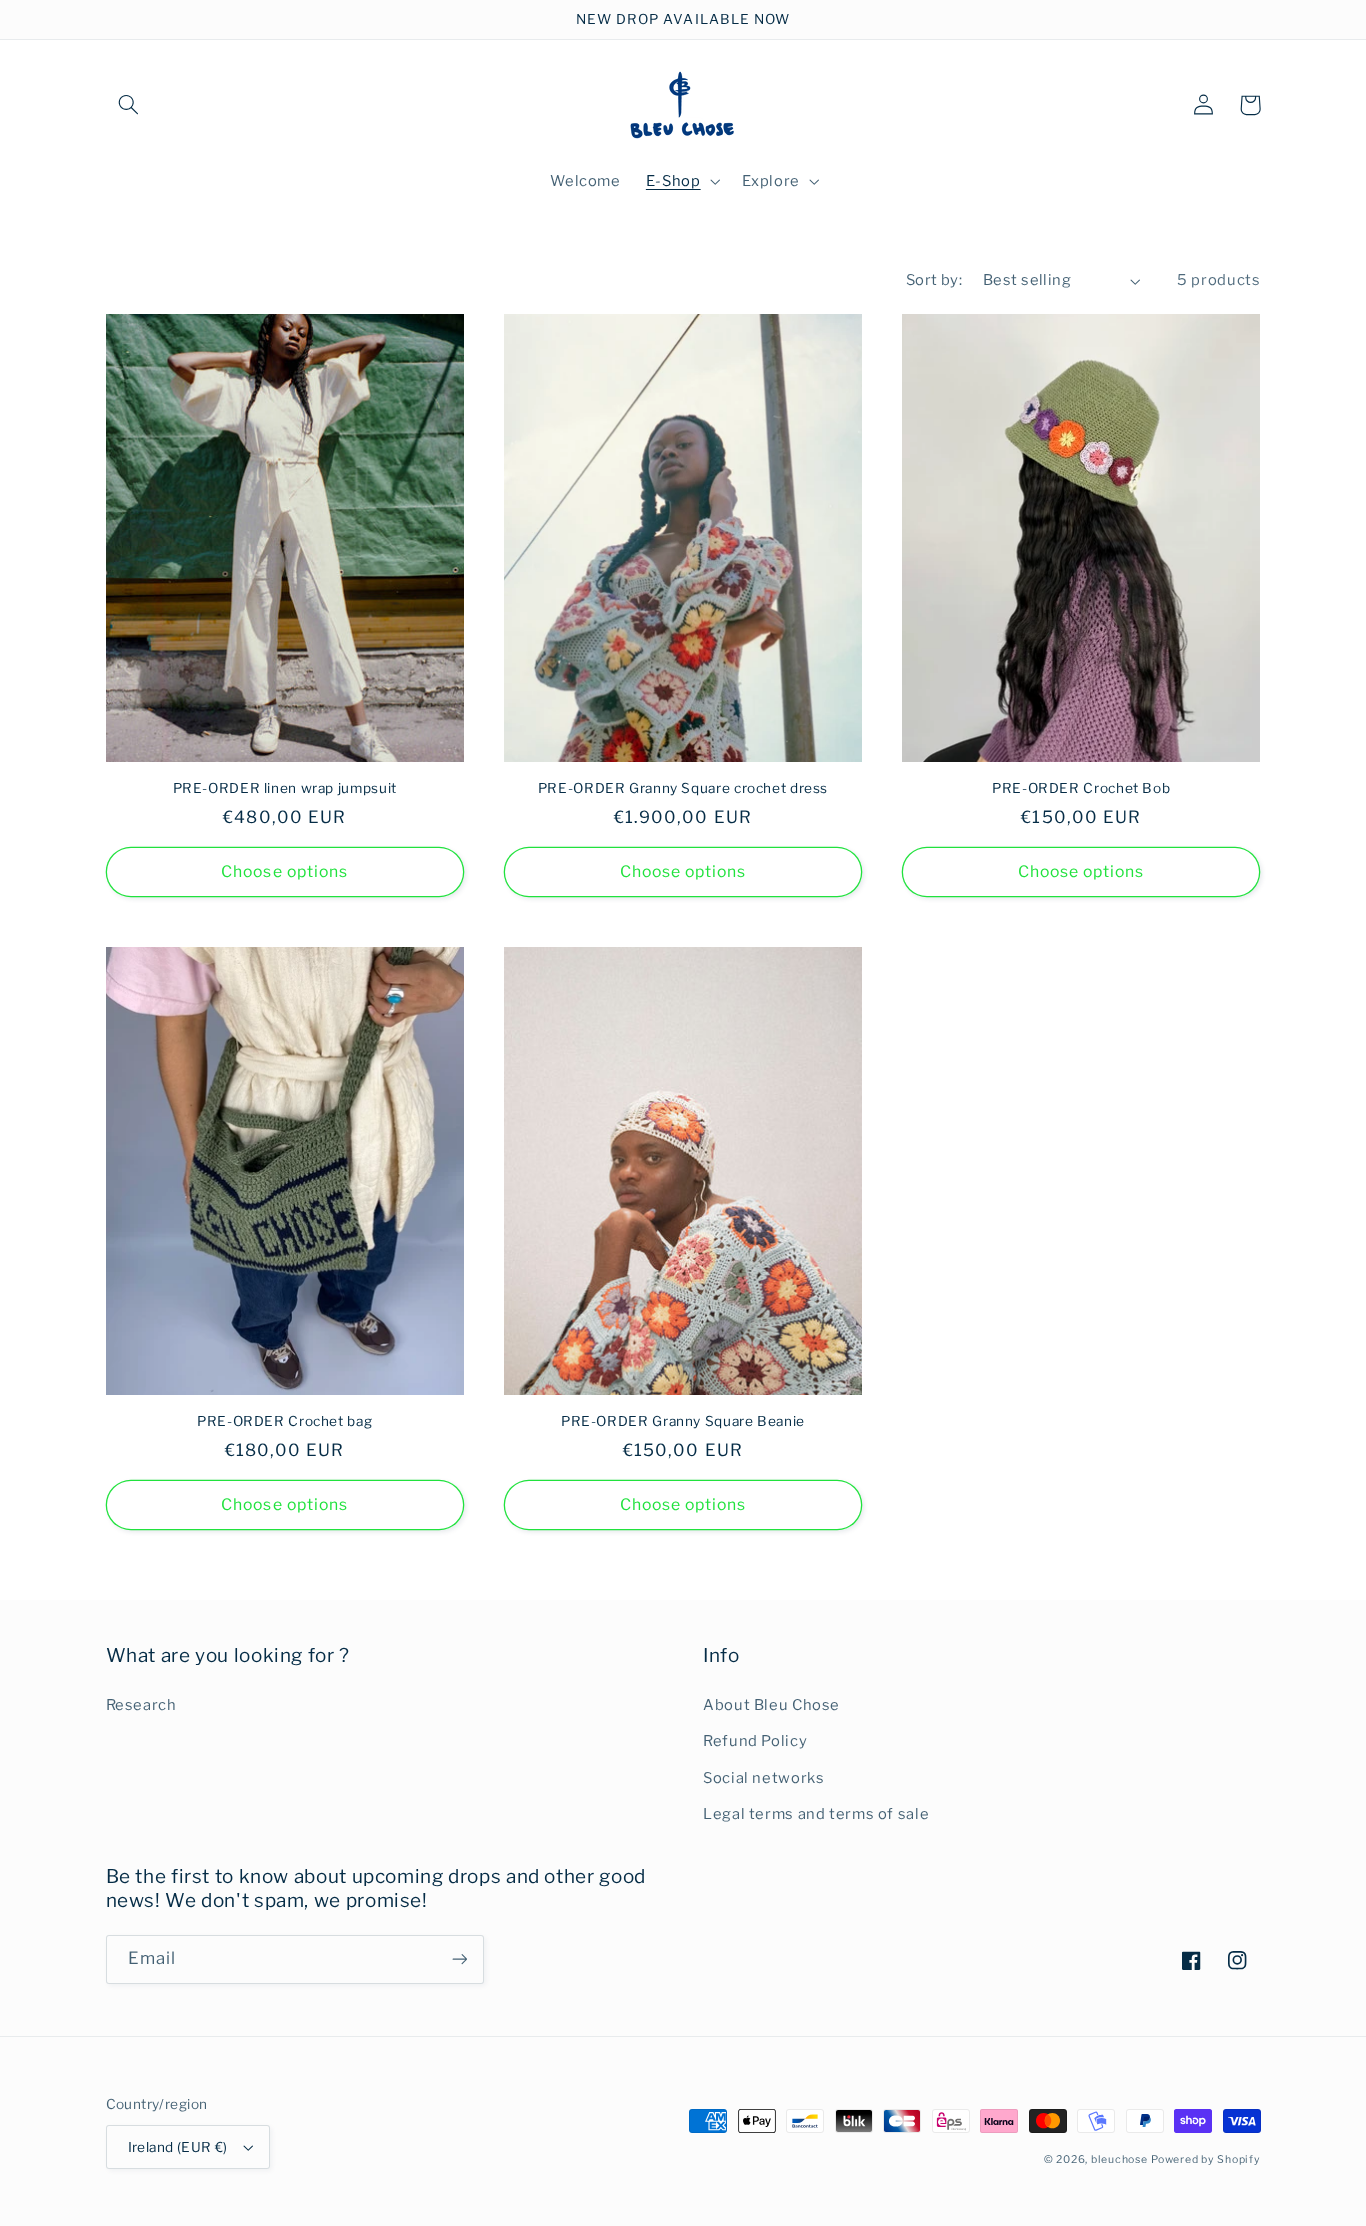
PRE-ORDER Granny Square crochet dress (683, 788)
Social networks (763, 1778)
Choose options (284, 871)
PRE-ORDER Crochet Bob (1081, 788)
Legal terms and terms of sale (816, 1814)
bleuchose (1119, 2159)
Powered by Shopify (1205, 2159)
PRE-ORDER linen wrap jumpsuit (285, 788)
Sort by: (934, 280)
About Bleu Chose (771, 1705)
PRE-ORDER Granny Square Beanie (683, 1421)
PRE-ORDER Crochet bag (284, 1421)
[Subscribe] (459, 1959)
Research (141, 1705)
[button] (129, 105)
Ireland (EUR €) (178, 2147)
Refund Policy (755, 1741)
